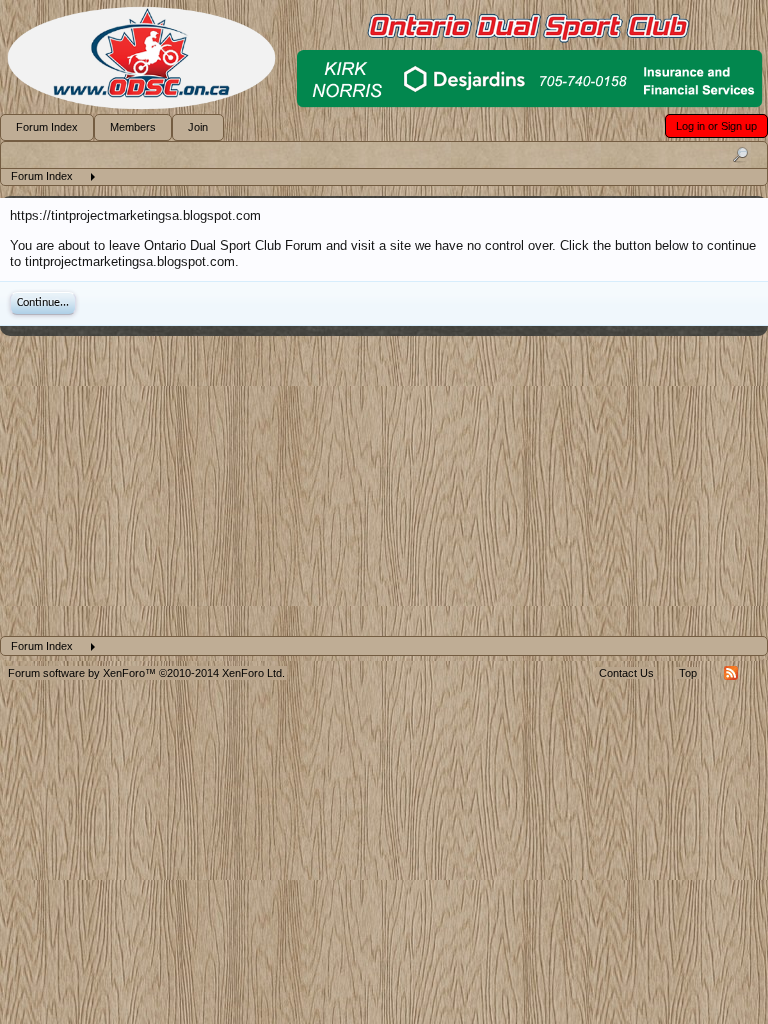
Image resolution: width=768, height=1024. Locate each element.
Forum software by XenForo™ (146, 673)
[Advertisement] (384, 486)
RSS (731, 673)
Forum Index (47, 127)
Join (198, 127)
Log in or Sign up (716, 126)
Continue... (43, 303)
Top (688, 673)
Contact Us (626, 673)
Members (133, 127)
